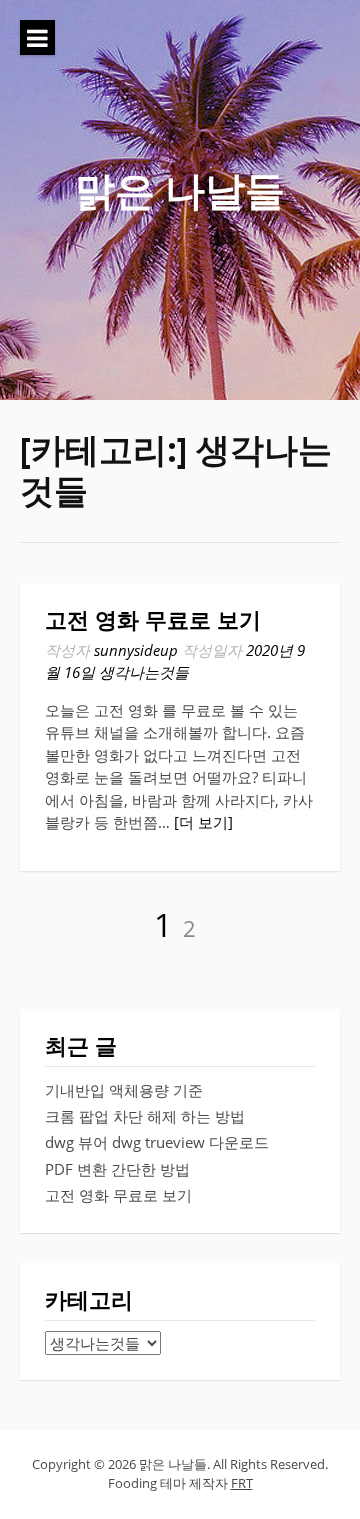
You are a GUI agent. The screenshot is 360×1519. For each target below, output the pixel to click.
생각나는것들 (144, 672)
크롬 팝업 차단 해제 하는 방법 (145, 1116)
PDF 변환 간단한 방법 (117, 1169)
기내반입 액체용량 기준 (124, 1090)
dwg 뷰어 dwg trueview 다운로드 (157, 1142)
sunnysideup (136, 650)
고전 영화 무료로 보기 (153, 620)
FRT (242, 1483)
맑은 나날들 (180, 189)
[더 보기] (203, 822)
